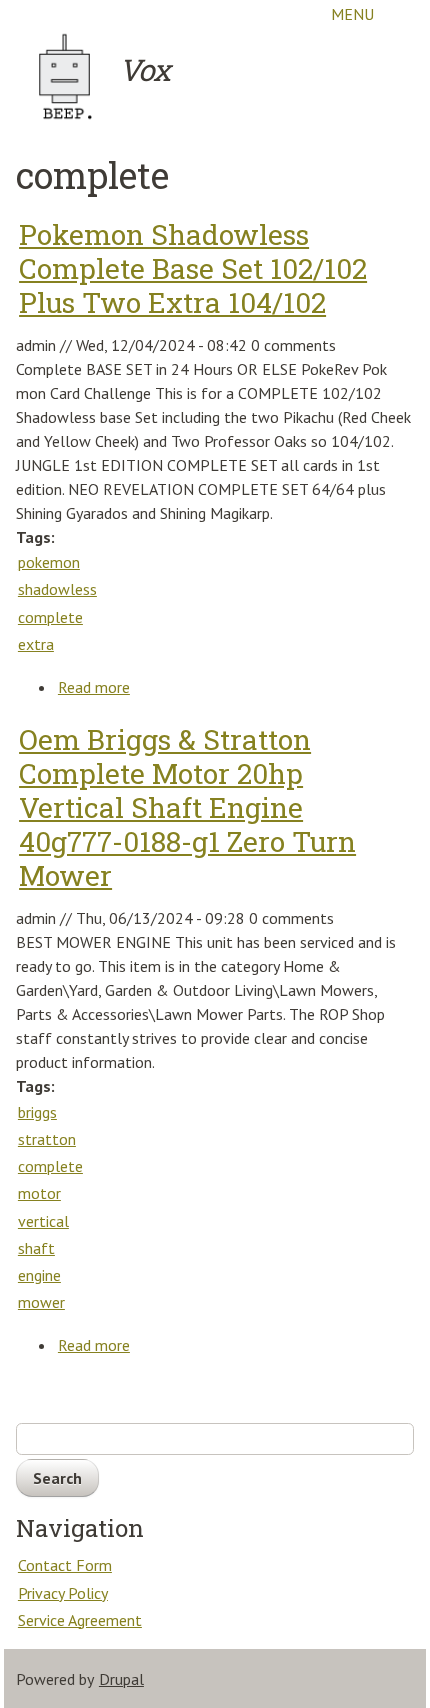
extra (36, 644)
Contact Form (65, 1565)
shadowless (57, 589)
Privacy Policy (63, 1593)
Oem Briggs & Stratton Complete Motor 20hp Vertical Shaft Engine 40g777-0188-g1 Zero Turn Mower (187, 807)
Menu (352, 14)
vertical (43, 1221)
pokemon (49, 562)
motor (39, 1193)
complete (50, 617)
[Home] (65, 76)
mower (41, 1302)
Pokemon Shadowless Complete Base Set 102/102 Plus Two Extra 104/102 (193, 268)
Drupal (121, 1679)
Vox (144, 69)
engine (39, 1275)
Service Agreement (80, 1620)
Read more (94, 688)
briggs (37, 1112)
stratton (47, 1139)
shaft (36, 1248)
